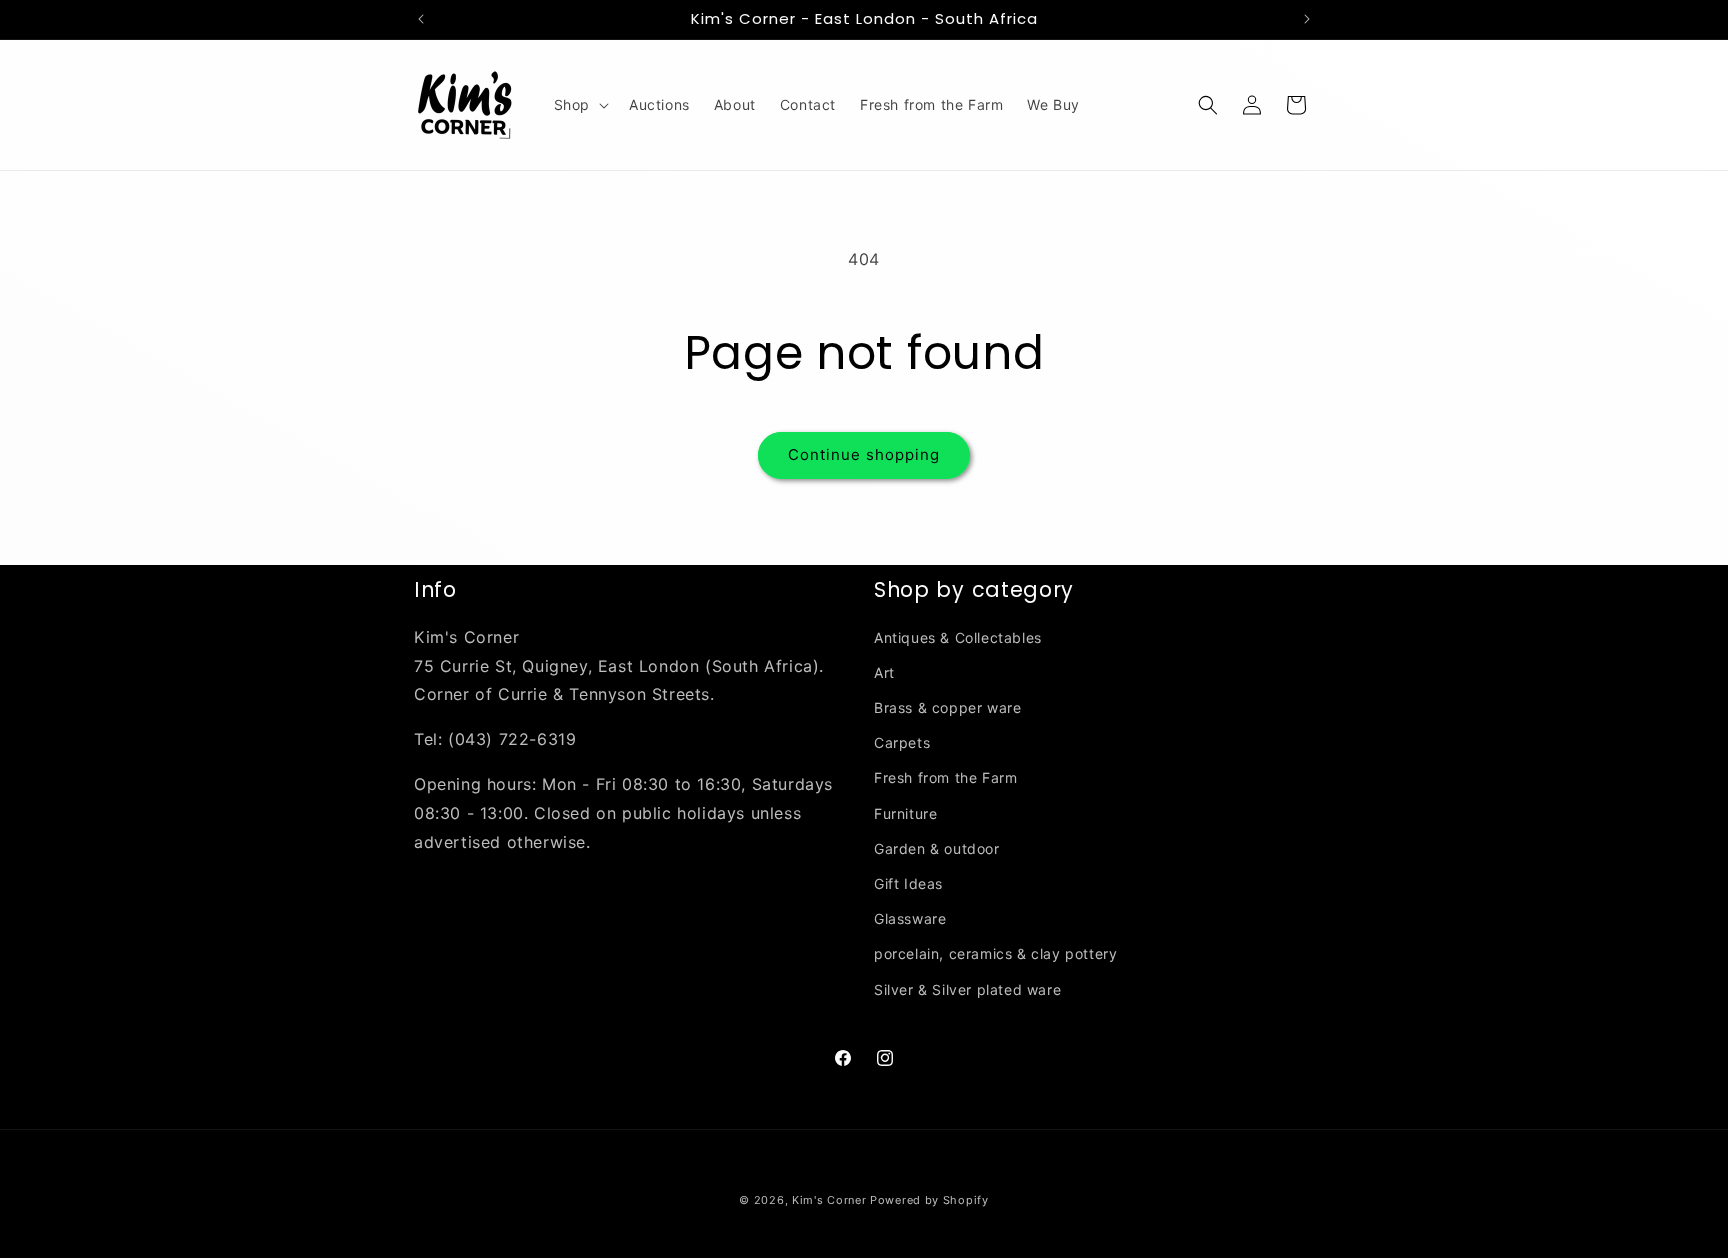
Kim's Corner (829, 1200)
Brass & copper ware (947, 707)
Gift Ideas (908, 883)
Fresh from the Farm (945, 777)
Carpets (902, 742)
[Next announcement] (1307, 19)
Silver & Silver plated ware (967, 989)
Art (884, 672)
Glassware (910, 918)
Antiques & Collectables (958, 637)
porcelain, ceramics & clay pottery (995, 953)
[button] (579, 105)
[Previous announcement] (421, 19)
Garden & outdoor (937, 848)
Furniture (905, 813)
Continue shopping (864, 454)
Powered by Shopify (929, 1200)
